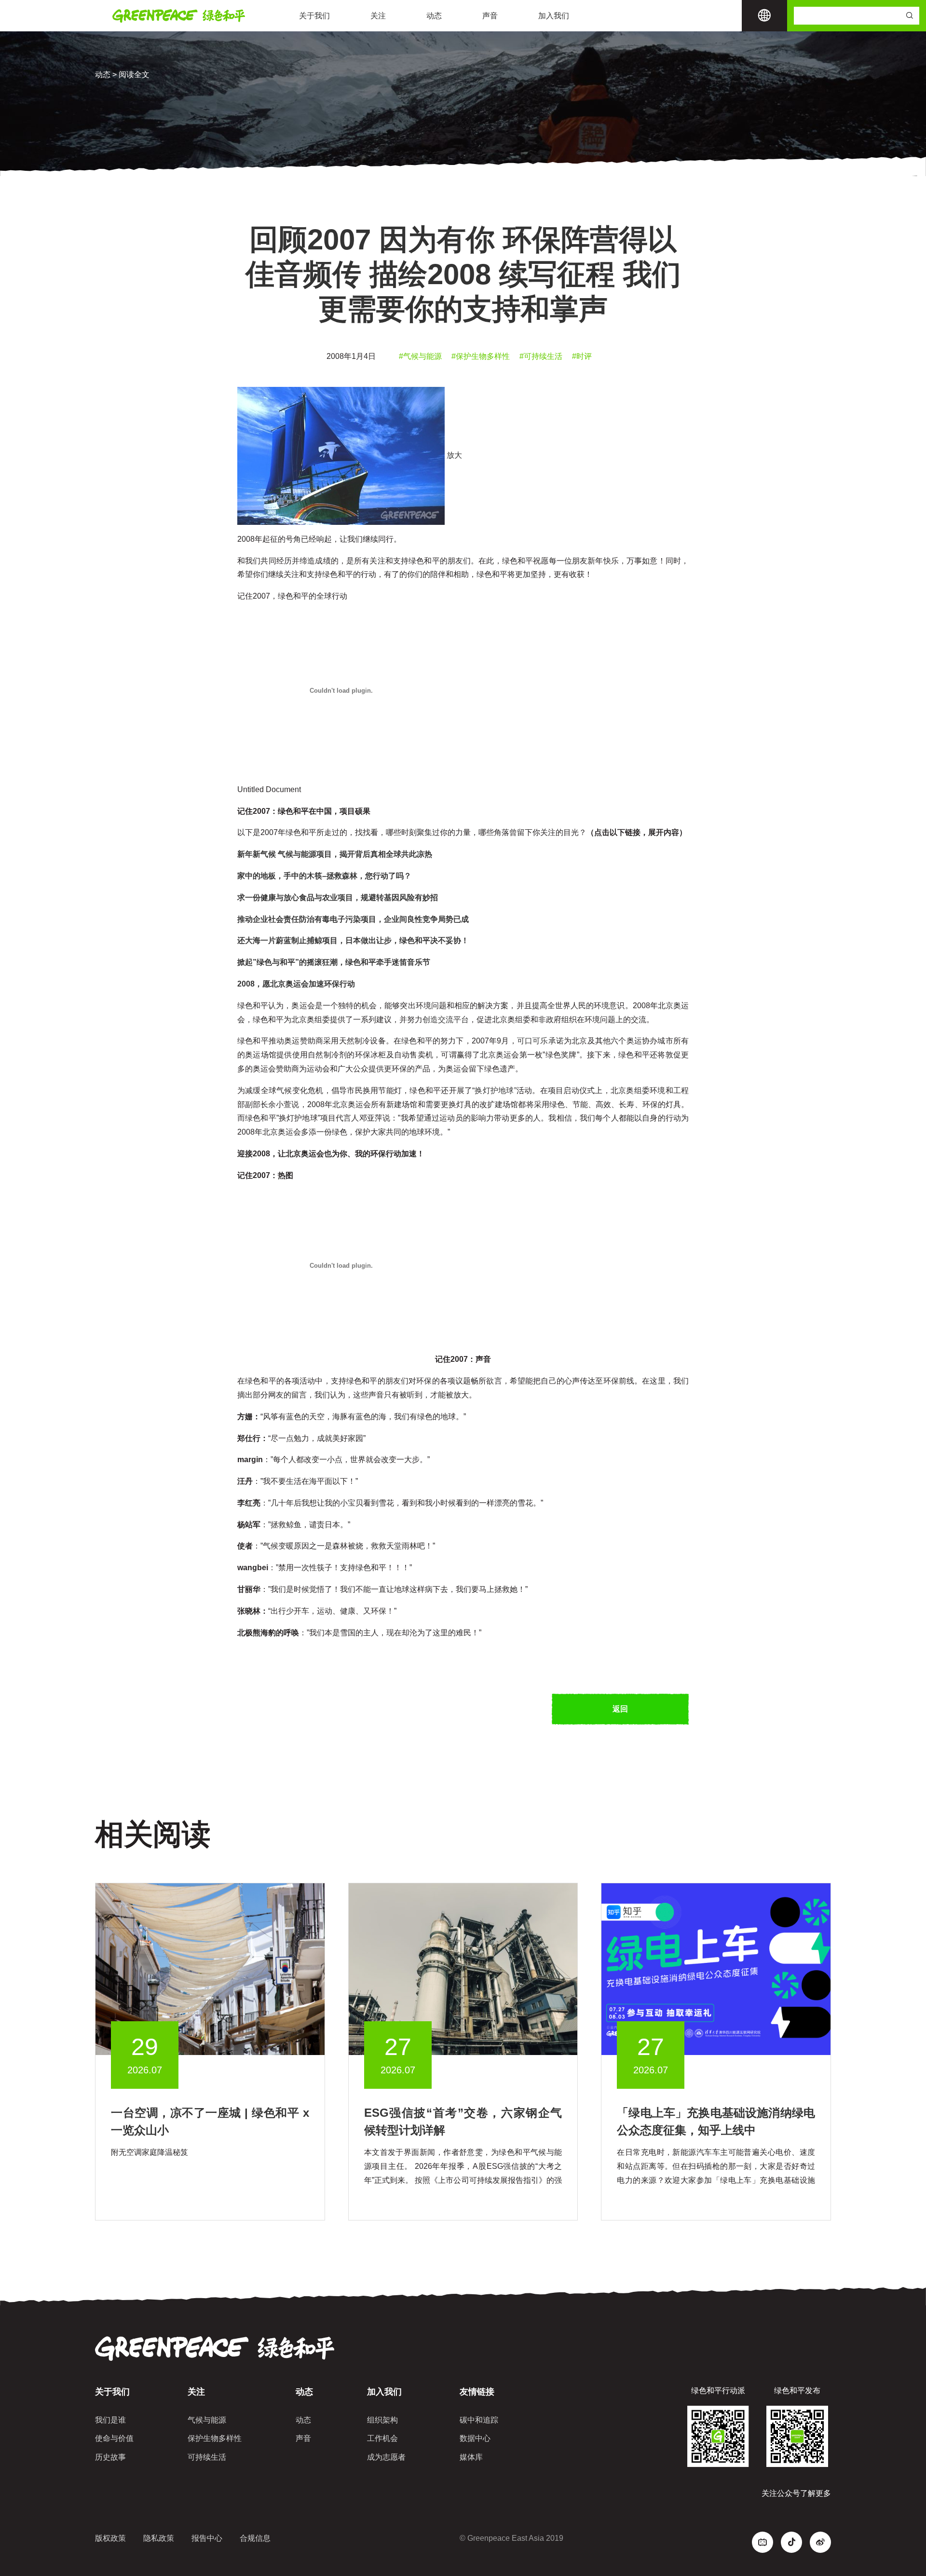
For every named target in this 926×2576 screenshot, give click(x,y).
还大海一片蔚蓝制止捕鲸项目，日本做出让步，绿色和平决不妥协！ (353, 940)
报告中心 (207, 2538)
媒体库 (471, 2457)
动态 (434, 16)
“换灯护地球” (494, 1090)
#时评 (582, 356)
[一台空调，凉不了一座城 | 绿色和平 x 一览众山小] (210, 1969)
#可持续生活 (541, 356)
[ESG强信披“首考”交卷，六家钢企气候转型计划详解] (463, 1969)
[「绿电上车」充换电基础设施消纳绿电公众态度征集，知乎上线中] (716, 1969)
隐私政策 (159, 2538)
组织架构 (382, 2420)
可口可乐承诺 (540, 1041)
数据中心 (475, 2438)
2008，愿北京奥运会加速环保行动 (296, 984)
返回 (620, 1709)
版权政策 (110, 2538)
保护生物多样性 (215, 2438)
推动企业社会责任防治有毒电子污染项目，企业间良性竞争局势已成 (353, 919)
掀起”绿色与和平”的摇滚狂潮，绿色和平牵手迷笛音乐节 (334, 962)
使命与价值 (114, 2438)
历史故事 (110, 2457)
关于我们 (314, 16)
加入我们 (554, 16)
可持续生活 (207, 2457)
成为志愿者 (386, 2457)
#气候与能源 (420, 356)
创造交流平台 (446, 1020)
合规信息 (255, 2538)
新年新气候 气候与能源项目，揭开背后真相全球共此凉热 (335, 854)
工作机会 (382, 2438)
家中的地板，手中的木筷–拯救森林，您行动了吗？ (324, 876)
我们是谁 (110, 2420)
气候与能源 (207, 2420)
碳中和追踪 (479, 2420)
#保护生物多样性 (481, 356)
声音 (490, 16)
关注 (378, 16)
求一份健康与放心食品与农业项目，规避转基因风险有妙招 (338, 897)
